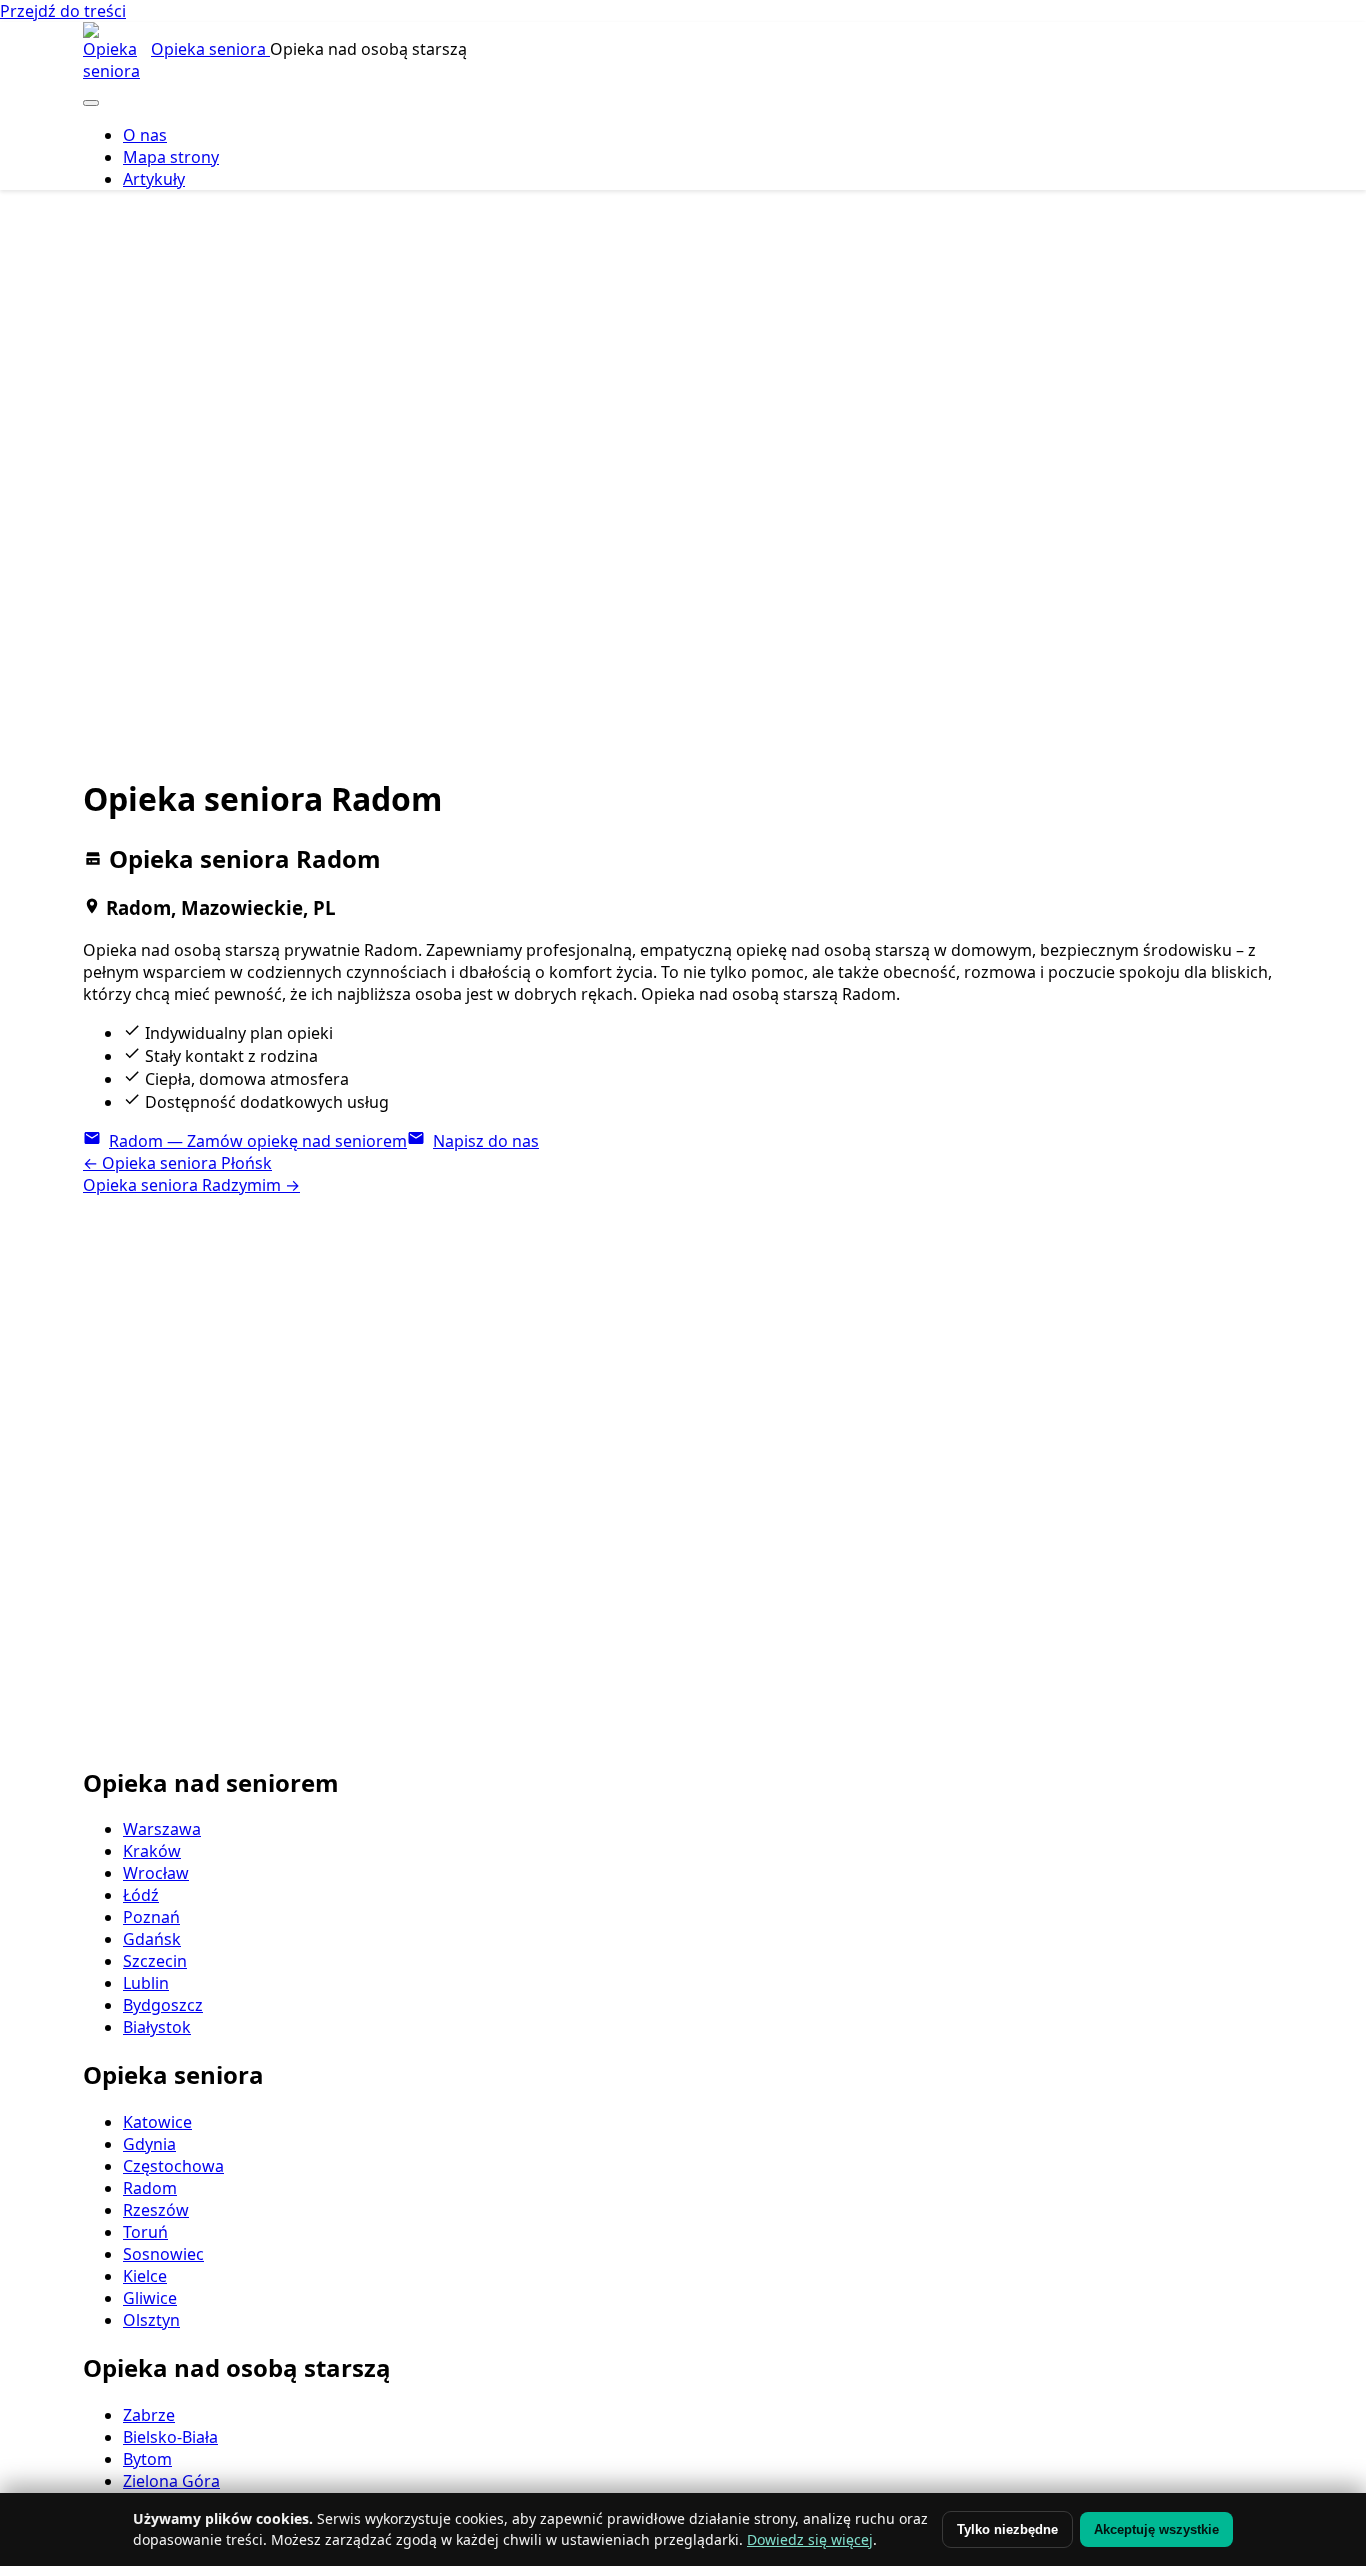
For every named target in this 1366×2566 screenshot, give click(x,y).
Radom (150, 2188)
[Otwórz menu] (91, 103)
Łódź (141, 1895)
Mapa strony (171, 157)
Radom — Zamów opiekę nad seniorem (258, 1141)
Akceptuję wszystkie (1156, 2529)
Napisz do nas (486, 1141)
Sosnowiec (163, 2254)
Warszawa (162, 1829)
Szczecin (155, 1961)
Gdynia (149, 2144)
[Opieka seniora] (115, 54)
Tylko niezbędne (1007, 2529)
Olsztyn (151, 2320)
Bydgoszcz (163, 2005)
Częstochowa (173, 2166)
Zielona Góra (171, 2481)
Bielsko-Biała (170, 2437)
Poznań (151, 1917)
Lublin (146, 1983)
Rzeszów (156, 2210)
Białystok (157, 2027)
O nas (145, 135)
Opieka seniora (210, 49)
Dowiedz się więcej (810, 2539)
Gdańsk (152, 1939)
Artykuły (154, 179)
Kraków (152, 1851)
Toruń (145, 2232)
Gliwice (150, 2298)
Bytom (147, 2459)
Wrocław (156, 1873)
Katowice (157, 2122)
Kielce (145, 2276)
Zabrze (149, 2415)
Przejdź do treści (63, 11)
